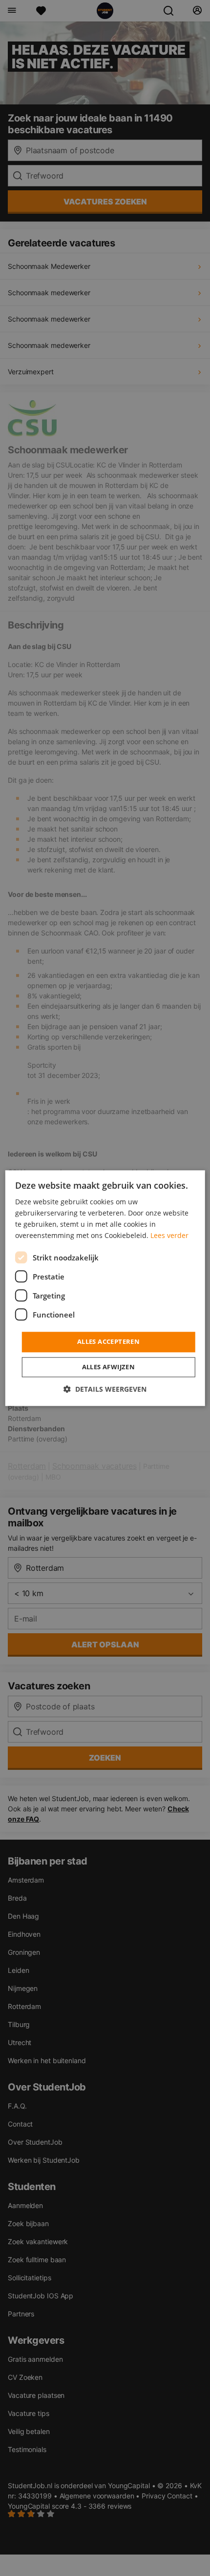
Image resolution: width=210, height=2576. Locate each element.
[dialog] (105, 1288)
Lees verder (169, 1235)
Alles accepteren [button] (108, 1342)
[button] (105, 1389)
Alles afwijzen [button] (109, 1367)
